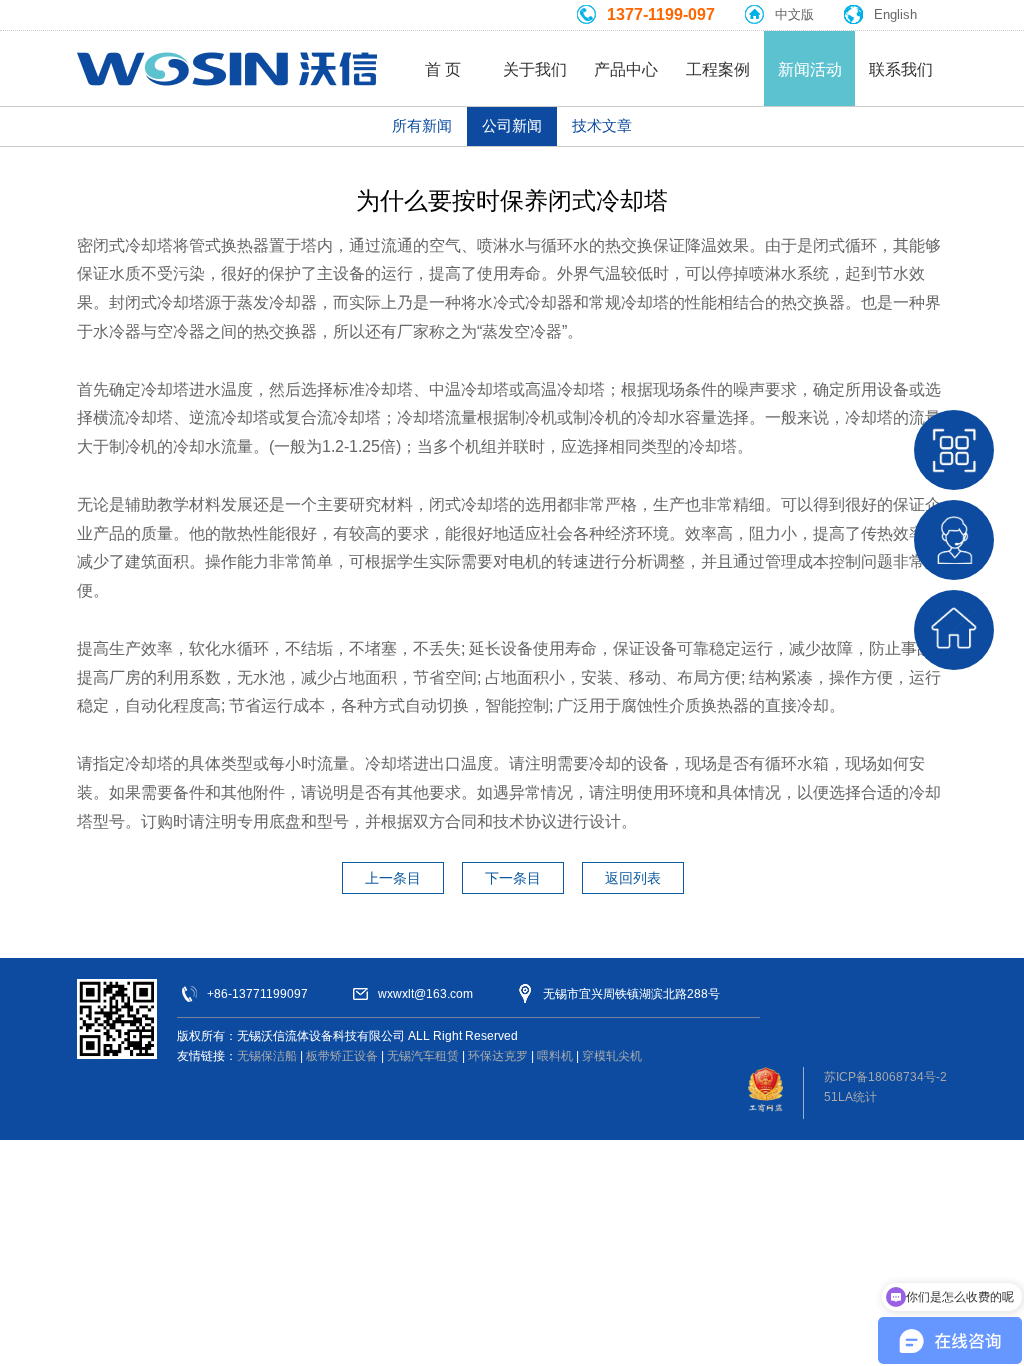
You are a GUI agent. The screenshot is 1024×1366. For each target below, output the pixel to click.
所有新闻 (422, 125)
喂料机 (555, 1056)
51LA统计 (850, 1097)
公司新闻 (512, 125)
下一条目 (513, 878)
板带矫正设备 (342, 1056)
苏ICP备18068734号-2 (885, 1077)
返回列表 (633, 878)
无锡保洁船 (267, 1056)
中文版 (794, 14)
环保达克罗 (498, 1056)
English (895, 14)
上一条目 (393, 878)
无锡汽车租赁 (423, 1056)
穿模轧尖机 (612, 1056)
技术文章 (602, 125)
